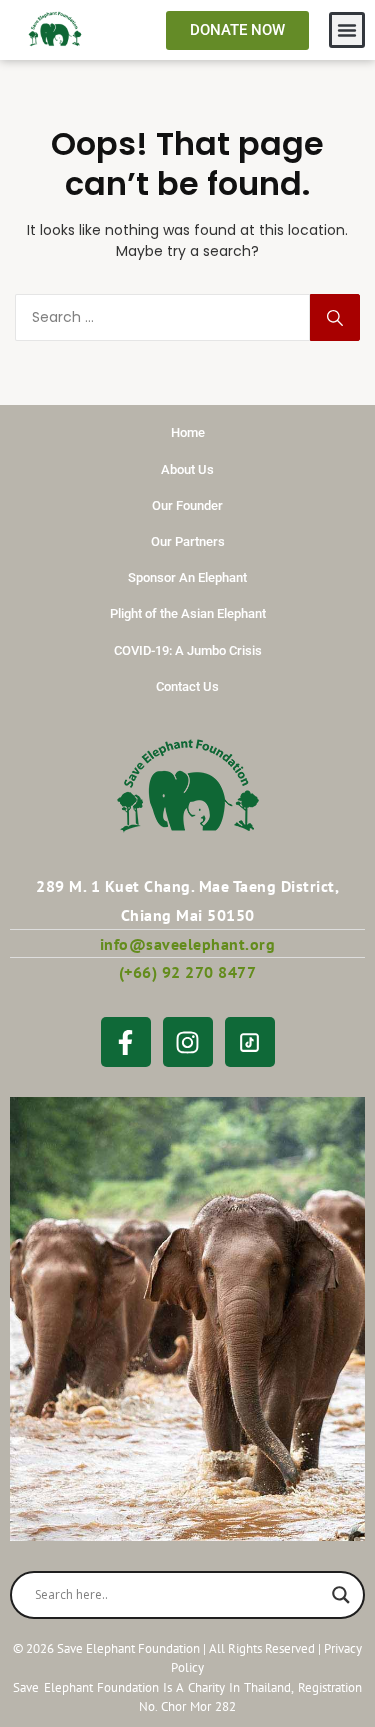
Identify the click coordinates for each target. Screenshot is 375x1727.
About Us (187, 469)
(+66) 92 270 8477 (188, 972)
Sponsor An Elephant (187, 577)
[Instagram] (188, 1042)
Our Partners (188, 541)
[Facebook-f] (126, 1042)
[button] (347, 30)
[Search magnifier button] (341, 1595)
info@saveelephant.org (188, 944)
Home (188, 432)
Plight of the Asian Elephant (188, 613)
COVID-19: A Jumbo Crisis (188, 650)
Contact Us (187, 686)
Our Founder (187, 505)
